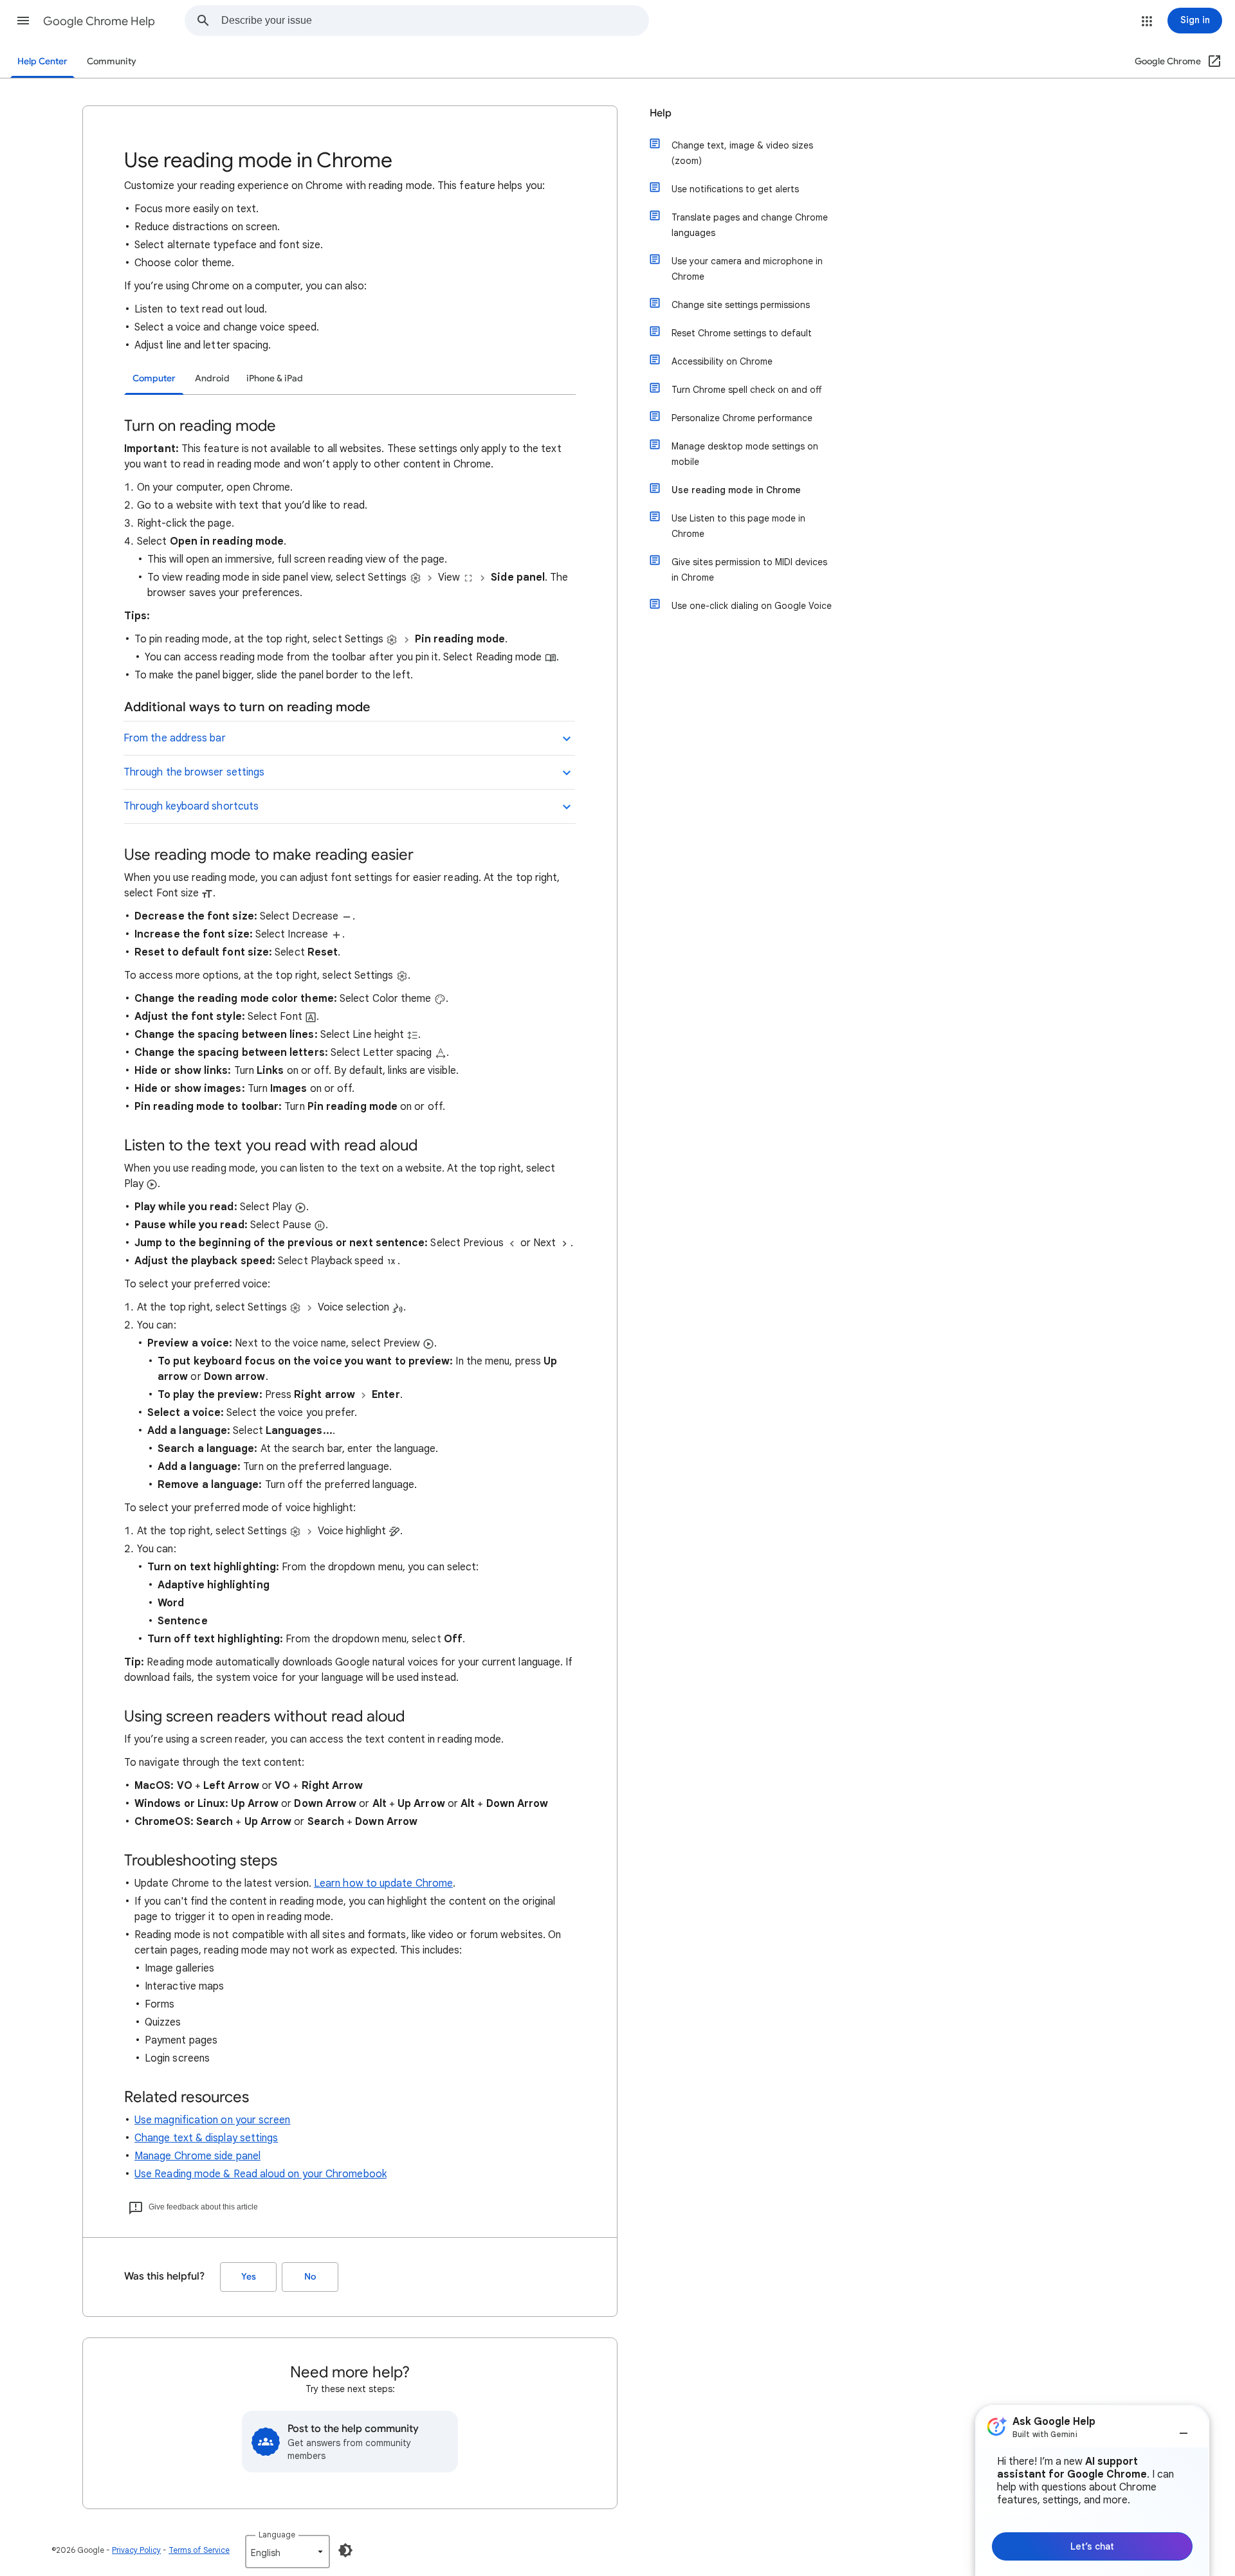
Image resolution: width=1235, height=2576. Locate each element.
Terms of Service (199, 2550)
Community (112, 61)
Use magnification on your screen (213, 2120)
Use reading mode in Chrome (736, 490)
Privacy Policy (136, 2550)
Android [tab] (212, 378)
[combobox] (435, 21)
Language (277, 2535)
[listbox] (288, 2552)
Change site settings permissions (741, 305)
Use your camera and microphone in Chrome (747, 269)
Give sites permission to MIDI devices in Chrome (749, 570)
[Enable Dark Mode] (345, 2550)
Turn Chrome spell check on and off (746, 390)
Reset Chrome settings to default (742, 333)
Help (661, 113)
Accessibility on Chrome (722, 361)
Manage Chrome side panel (197, 2156)
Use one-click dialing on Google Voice (752, 606)
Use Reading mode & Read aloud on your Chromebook (261, 2174)
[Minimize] (1184, 2428)
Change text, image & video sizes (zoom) (742, 153)
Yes (249, 2277)
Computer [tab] (154, 378)
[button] (23, 21)
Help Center (42, 61)
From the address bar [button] (175, 738)
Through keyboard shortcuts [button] (191, 806)
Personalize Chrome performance (742, 418)
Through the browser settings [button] (194, 772)
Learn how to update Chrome (383, 1883)
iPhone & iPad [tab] (275, 378)
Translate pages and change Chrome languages (750, 225)
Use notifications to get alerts (735, 189)
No (310, 2277)
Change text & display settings (206, 2138)
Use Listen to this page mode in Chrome (738, 526)
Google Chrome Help (99, 21)
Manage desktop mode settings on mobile (745, 454)
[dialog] (1092, 2490)
